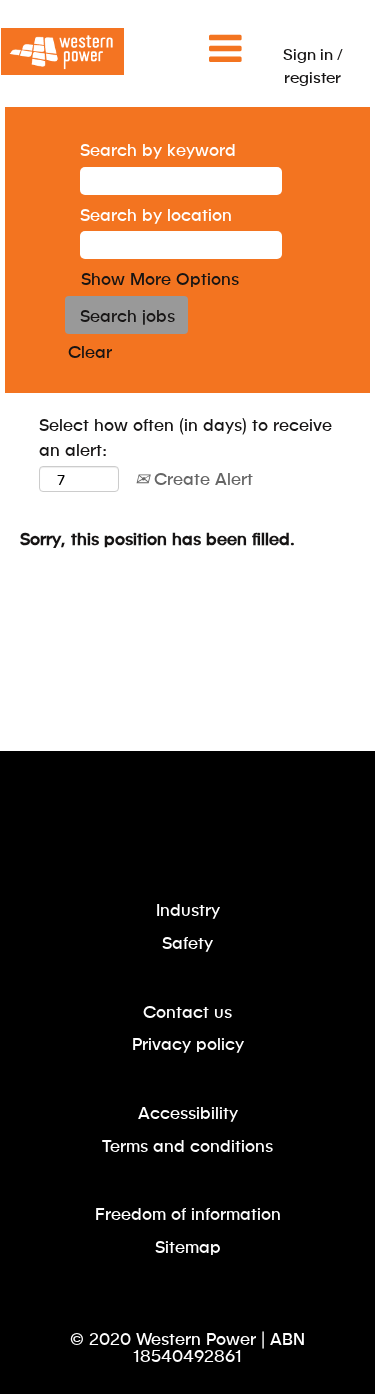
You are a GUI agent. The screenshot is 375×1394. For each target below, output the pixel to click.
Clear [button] (90, 351)
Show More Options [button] (160, 278)
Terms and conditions (187, 1145)
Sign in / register (313, 65)
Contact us (187, 1011)
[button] (187, 49)
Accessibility (188, 1112)
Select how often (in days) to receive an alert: (185, 436)
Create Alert (201, 478)
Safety (187, 942)
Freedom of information (188, 1213)
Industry (188, 909)
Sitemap (188, 1246)
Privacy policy (188, 1043)
